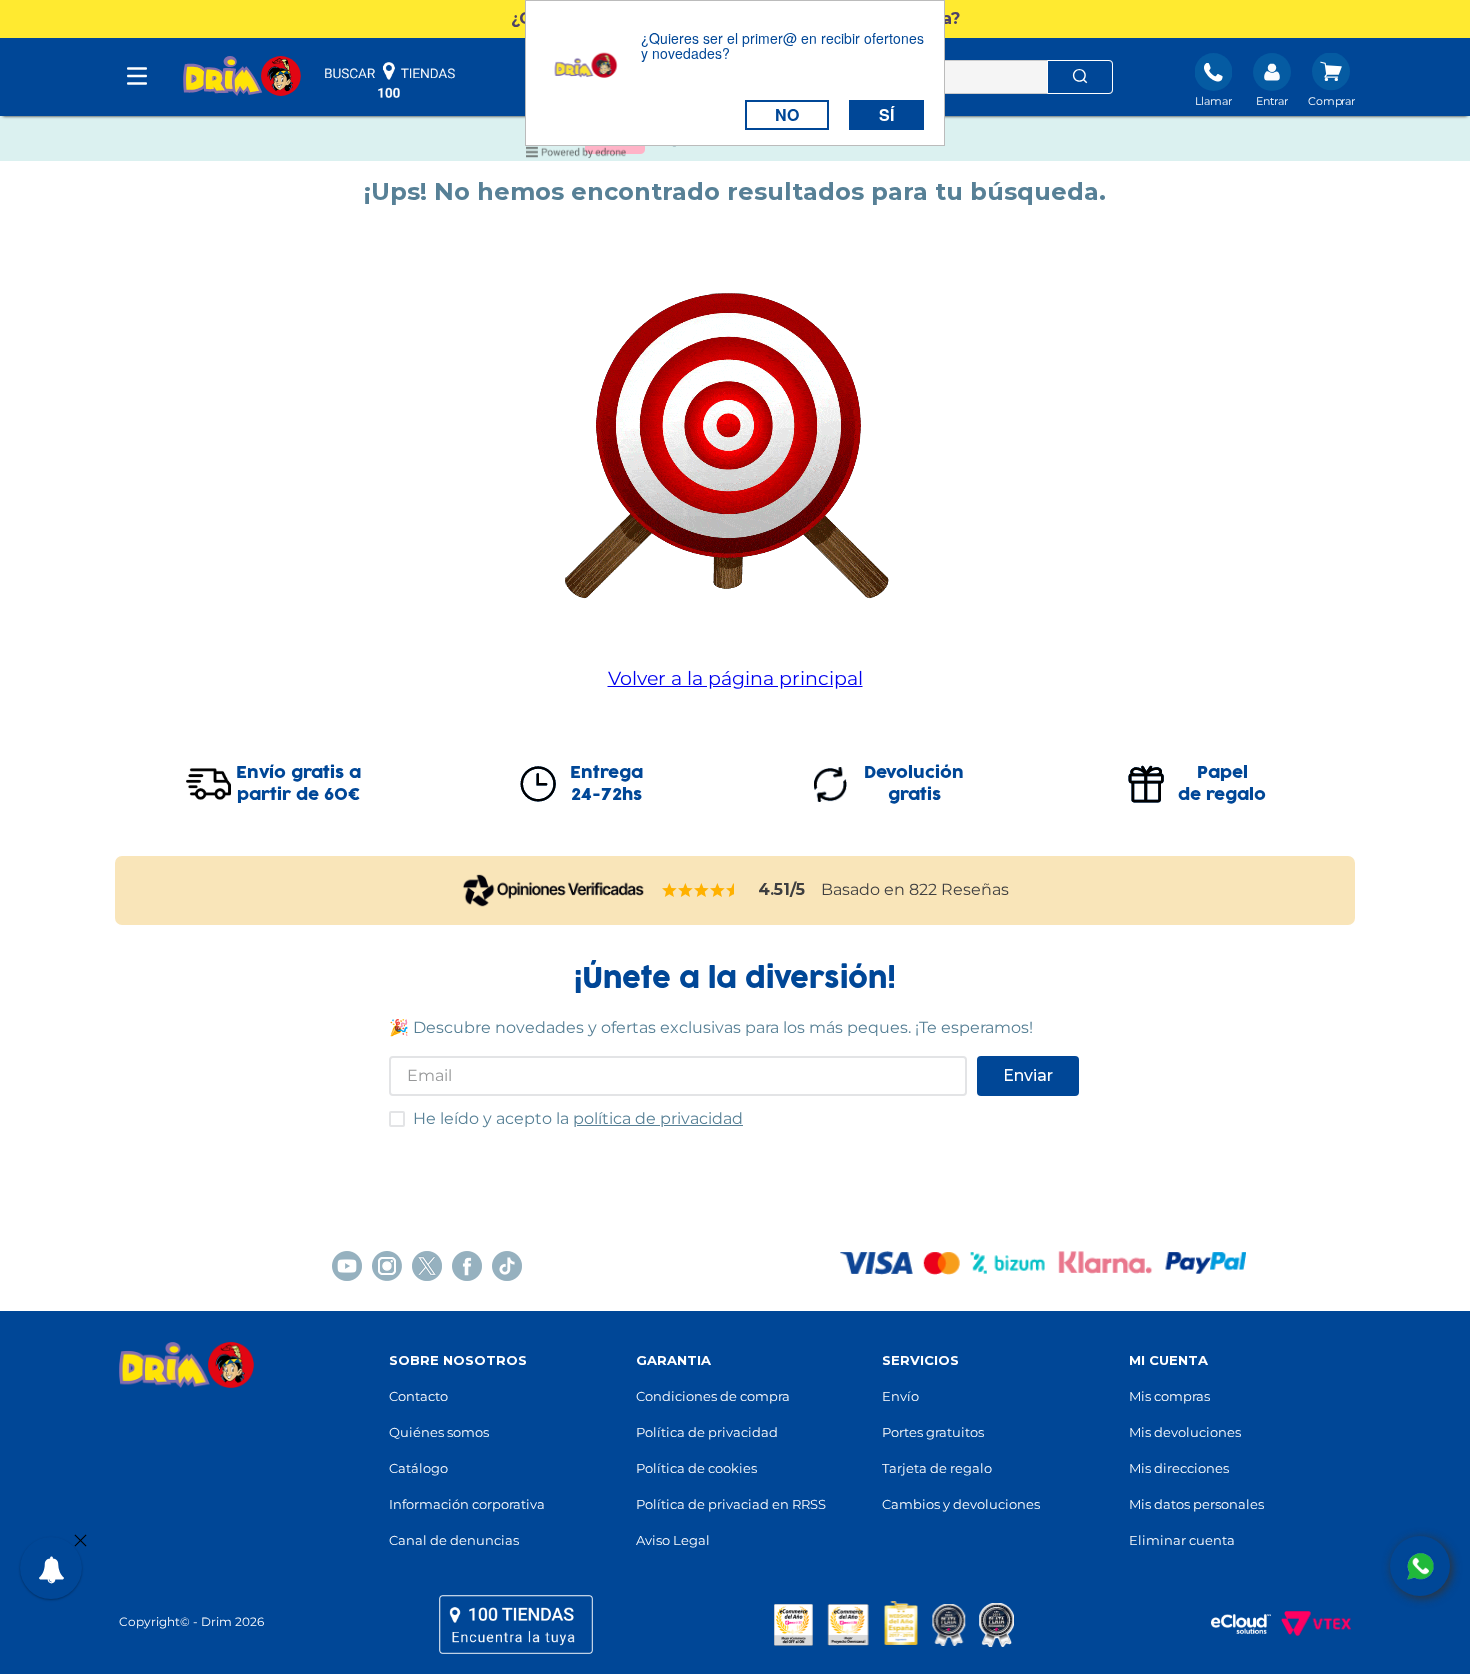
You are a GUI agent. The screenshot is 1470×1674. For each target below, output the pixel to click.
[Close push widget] (80, 1542)
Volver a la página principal (735, 678)
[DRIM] (242, 77)
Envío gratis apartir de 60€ (298, 784)
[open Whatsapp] (1420, 1566)
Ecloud (1231, 1624)
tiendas (516, 1624)
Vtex (1311, 1624)
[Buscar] (1080, 77)
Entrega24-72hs (606, 784)
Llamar (1213, 101)
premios (894, 1624)
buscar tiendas (390, 80)
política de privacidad (658, 1118)
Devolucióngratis (914, 784)
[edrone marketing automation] (576, 155)
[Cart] (1331, 82)
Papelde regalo (1222, 784)
